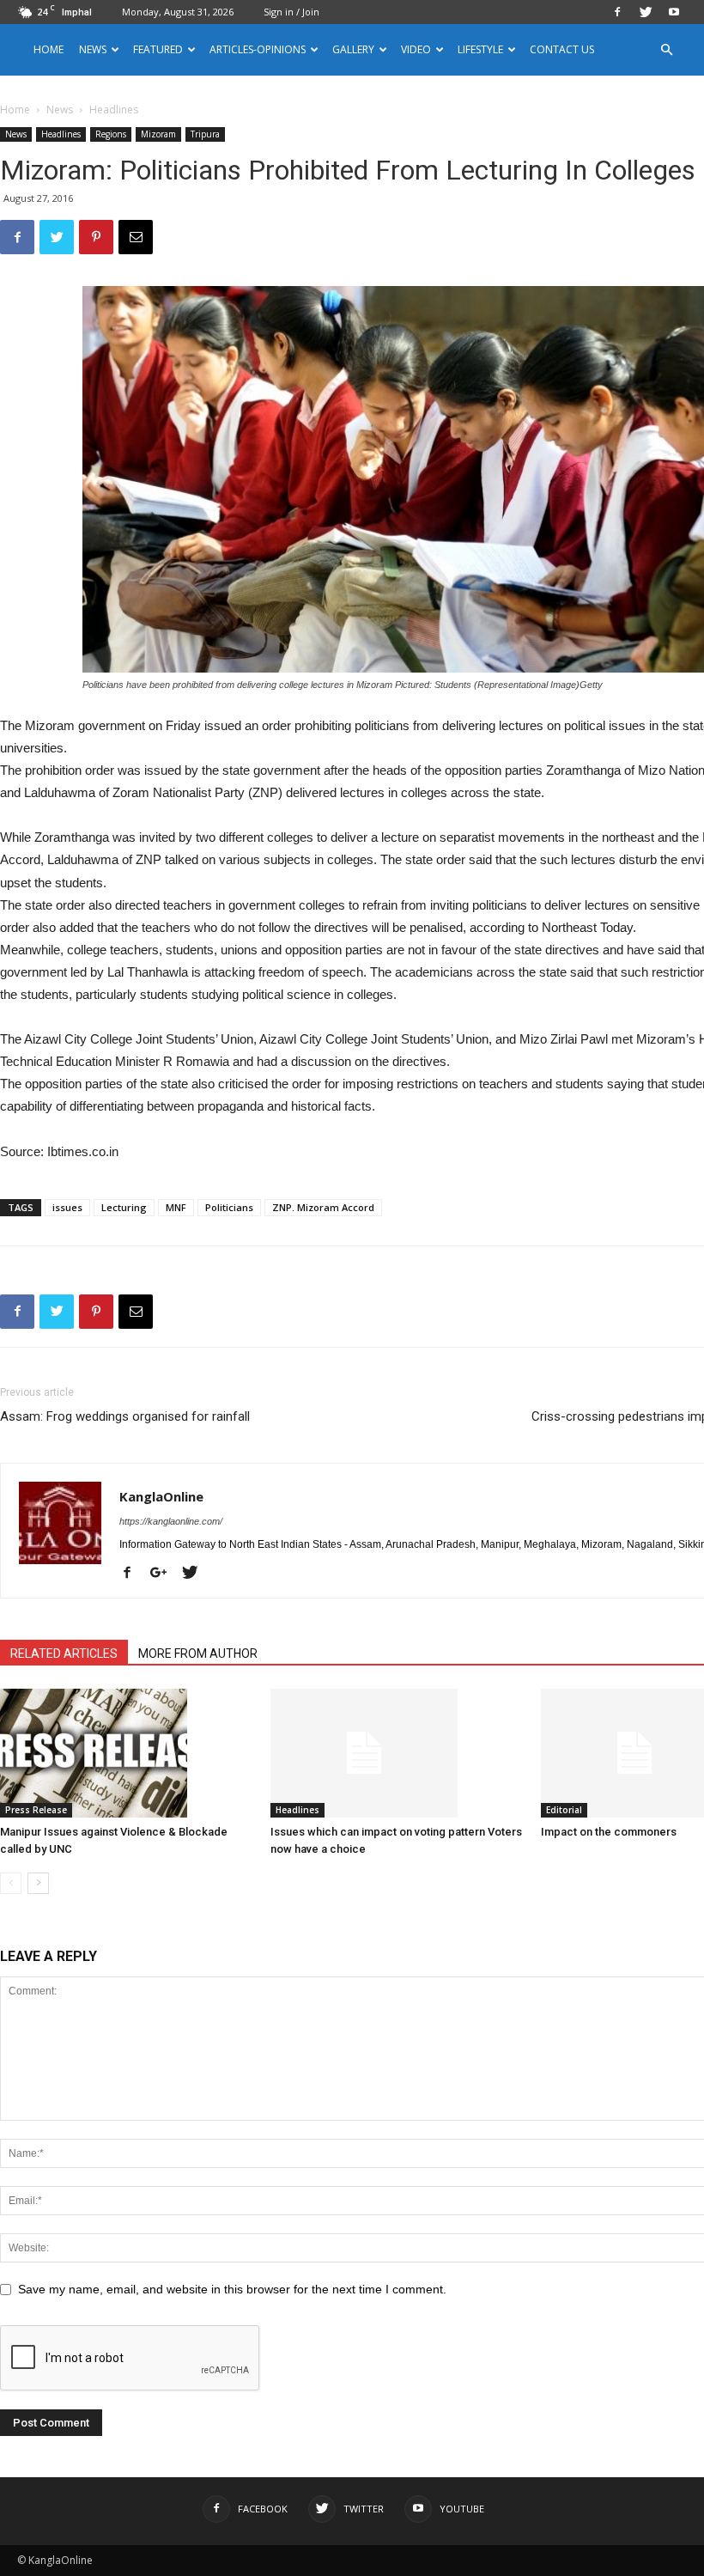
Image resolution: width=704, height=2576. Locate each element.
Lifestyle (480, 49)
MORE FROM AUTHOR (198, 1653)
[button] (666, 50)
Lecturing (124, 1207)
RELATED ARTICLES (64, 1653)
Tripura (205, 134)
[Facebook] (617, 12)
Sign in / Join (291, 12)
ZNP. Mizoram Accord (323, 1207)
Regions (111, 134)
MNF (176, 1207)
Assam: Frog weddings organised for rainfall (125, 1416)
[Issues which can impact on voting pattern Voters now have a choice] (397, 1753)
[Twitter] (646, 12)
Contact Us (562, 49)
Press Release (36, 1810)
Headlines (61, 134)
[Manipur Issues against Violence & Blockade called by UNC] (126, 1753)
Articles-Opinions (258, 49)
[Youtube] (674, 12)
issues (67, 1207)
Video (416, 49)
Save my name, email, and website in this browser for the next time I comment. (232, 2289)
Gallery (353, 49)
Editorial (564, 1810)
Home (49, 49)
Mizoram (158, 134)
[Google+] (165, 1574)
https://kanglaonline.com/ (171, 1521)
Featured (158, 49)
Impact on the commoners (609, 1832)
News (60, 110)
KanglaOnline (161, 1496)
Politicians (229, 1207)
